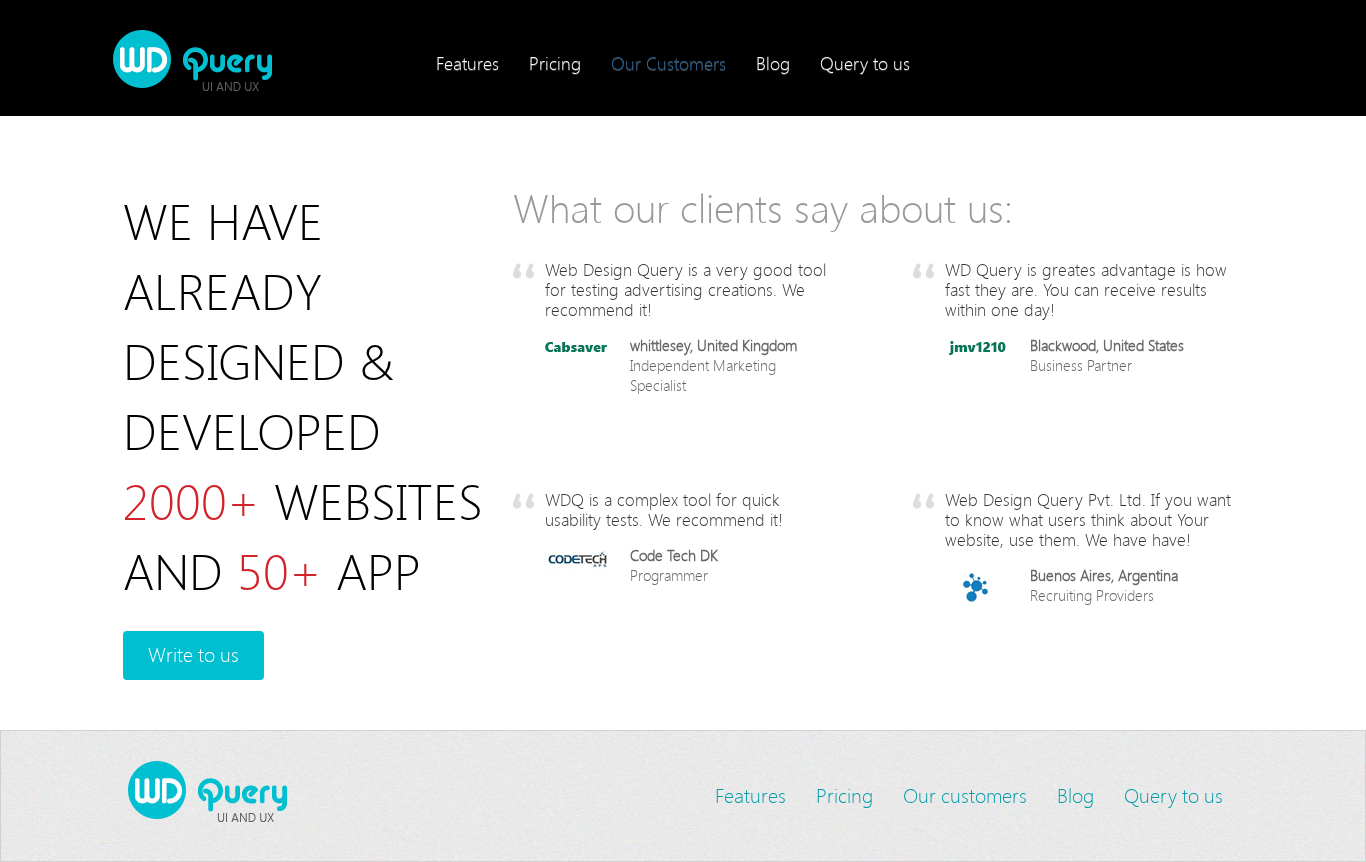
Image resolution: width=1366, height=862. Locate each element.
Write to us (193, 654)
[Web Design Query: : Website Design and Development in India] (244, 60)
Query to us (865, 63)
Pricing (555, 63)
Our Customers (668, 63)
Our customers (965, 795)
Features (467, 63)
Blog (773, 63)
